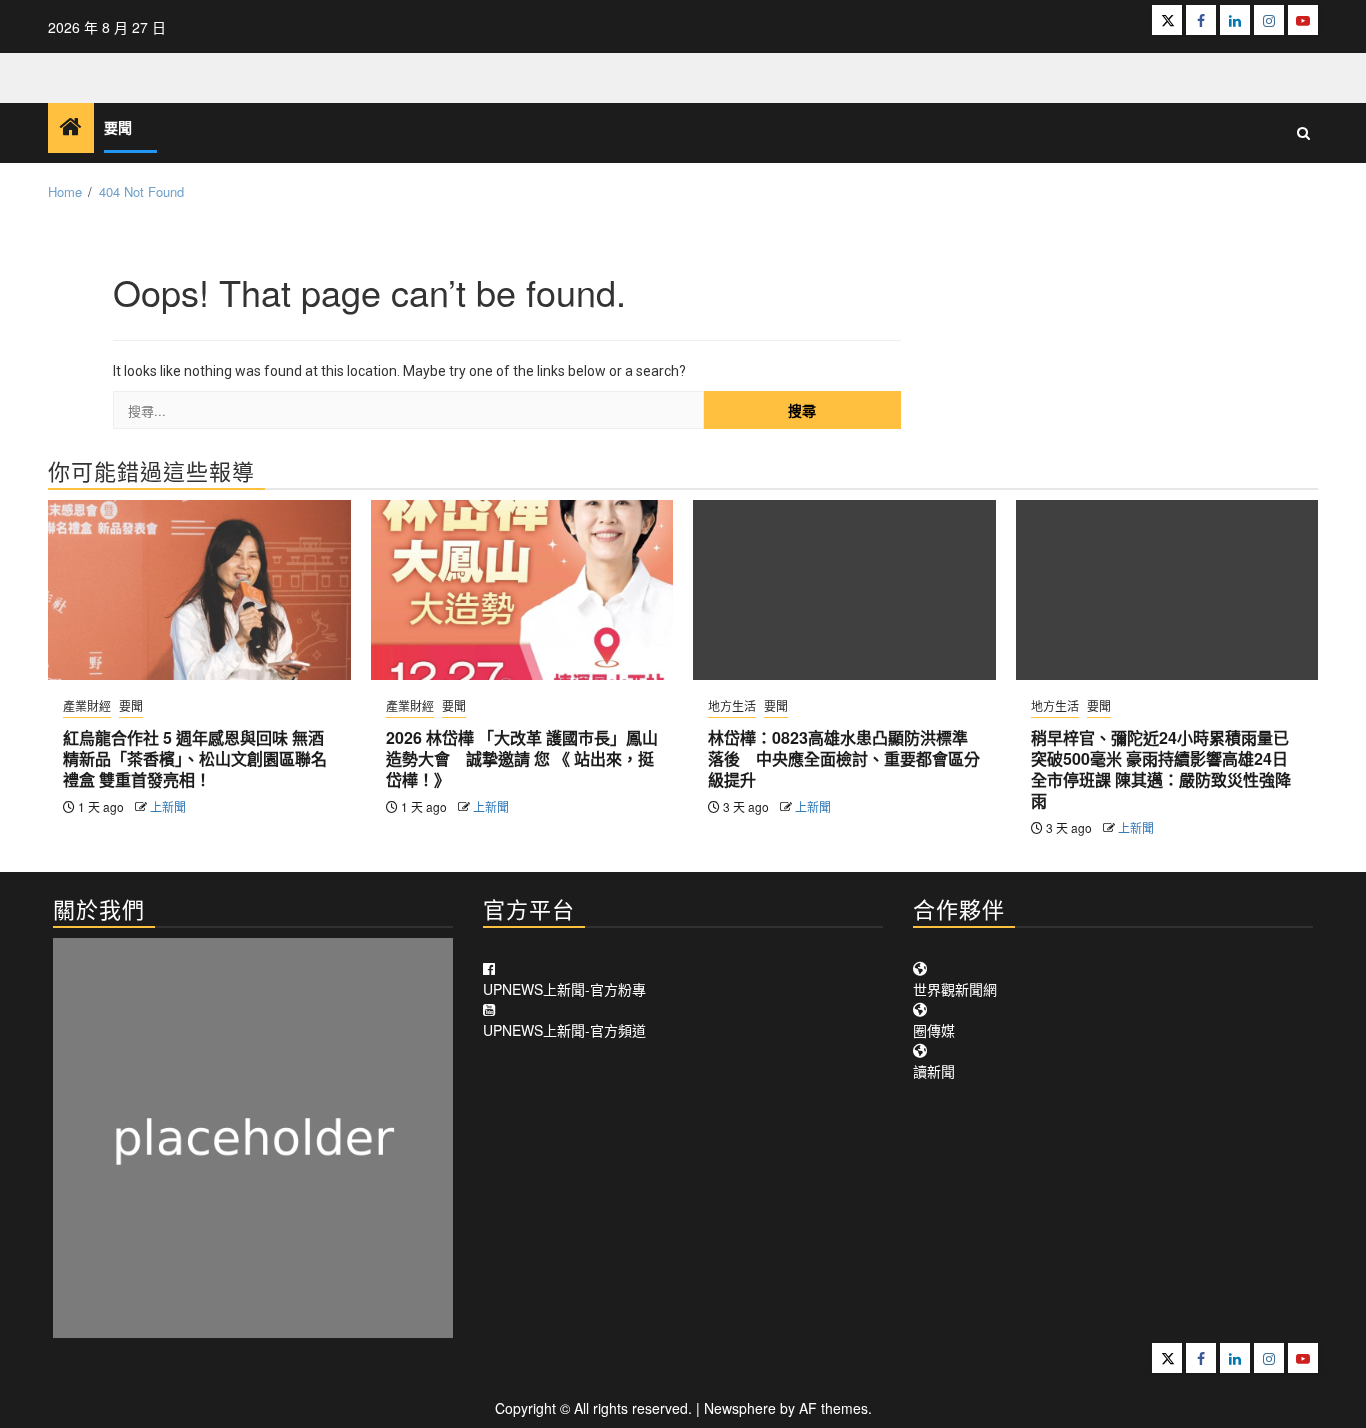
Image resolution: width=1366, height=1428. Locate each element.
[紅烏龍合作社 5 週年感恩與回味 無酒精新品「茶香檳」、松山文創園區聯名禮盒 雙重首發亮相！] (199, 590)
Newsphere (740, 1408)
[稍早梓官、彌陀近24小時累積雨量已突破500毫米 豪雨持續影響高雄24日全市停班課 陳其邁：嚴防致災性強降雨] (1167, 590)
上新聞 (168, 806)
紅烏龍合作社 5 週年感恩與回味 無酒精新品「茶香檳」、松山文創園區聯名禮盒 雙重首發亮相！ (195, 758)
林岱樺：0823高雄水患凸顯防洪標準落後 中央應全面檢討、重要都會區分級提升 (844, 758)
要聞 (118, 128)
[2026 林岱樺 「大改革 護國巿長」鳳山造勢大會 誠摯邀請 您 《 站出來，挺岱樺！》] (522, 590)
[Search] (1303, 133)
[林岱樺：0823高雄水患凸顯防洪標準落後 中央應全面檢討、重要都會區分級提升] (844, 590)
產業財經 (87, 705)
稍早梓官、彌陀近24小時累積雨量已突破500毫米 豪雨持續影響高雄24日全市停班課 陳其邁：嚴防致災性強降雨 (1161, 768)
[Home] (71, 126)
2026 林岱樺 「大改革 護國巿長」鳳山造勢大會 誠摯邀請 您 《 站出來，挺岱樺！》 (522, 758)
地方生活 (732, 705)
